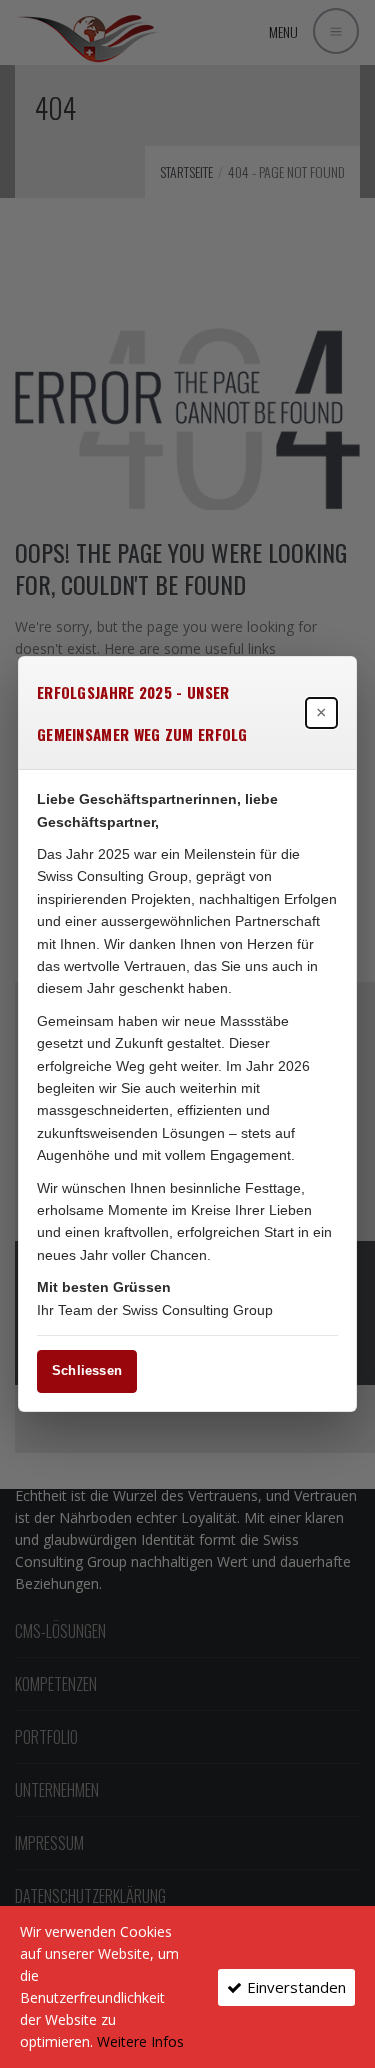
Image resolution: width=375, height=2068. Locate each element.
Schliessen (87, 1370)
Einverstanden (296, 1987)
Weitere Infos (140, 2041)
